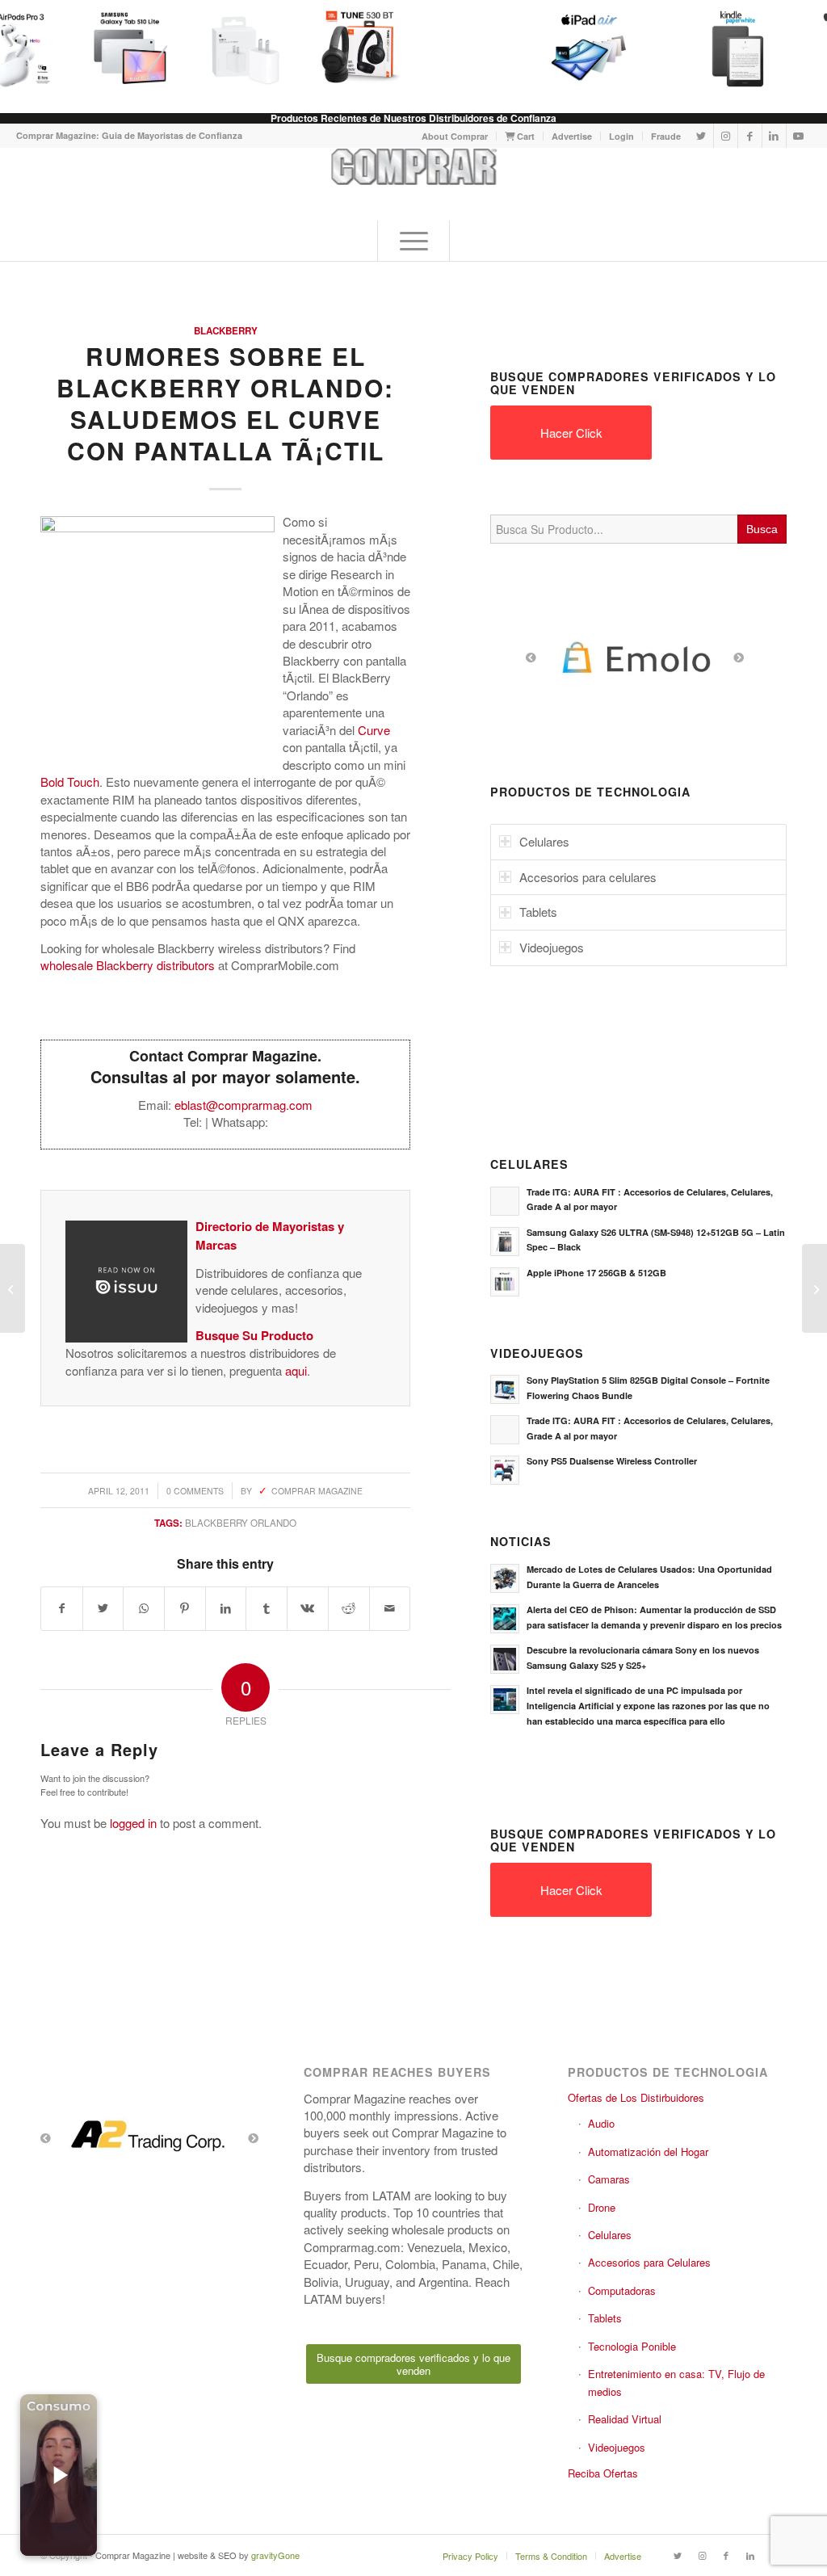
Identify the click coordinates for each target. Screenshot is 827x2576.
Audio (601, 2123)
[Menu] (413, 241)
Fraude (666, 136)
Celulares (610, 2235)
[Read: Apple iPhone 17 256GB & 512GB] (505, 1282)
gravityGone (275, 2555)
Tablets (605, 2318)
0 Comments (195, 1491)
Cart (525, 136)
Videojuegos (617, 2447)
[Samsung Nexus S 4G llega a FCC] (13, 1288)
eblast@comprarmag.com (243, 1105)
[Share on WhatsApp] (144, 1608)
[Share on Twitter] (103, 1608)
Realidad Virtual (625, 2419)
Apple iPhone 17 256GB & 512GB (596, 1273)
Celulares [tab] (544, 841)
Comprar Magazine (317, 1491)
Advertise (572, 136)
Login (621, 136)
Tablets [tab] (538, 912)
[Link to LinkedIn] (774, 136)
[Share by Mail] (390, 1608)
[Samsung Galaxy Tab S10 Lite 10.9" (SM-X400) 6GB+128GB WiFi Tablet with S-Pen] (124, 48)
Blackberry (226, 331)
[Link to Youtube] (799, 136)
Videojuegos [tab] (552, 947)
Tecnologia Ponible (632, 2346)
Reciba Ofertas (603, 2473)
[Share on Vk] (308, 1608)
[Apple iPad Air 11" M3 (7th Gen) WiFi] (582, 48)
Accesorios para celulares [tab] (588, 877)
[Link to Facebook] (750, 136)
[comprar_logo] (414, 184)
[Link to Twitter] (701, 136)
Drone (602, 2207)
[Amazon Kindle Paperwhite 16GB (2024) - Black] (731, 48)
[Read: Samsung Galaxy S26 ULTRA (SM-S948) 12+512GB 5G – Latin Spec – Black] (505, 1242)
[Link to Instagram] (726, 136)
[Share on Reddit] (349, 1608)
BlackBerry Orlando (241, 1523)
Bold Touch (70, 782)
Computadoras (622, 2290)
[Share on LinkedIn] (226, 1608)
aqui (296, 1370)
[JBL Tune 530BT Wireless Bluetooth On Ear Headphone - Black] (353, 48)
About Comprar (455, 136)
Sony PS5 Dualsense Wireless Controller (612, 1461)
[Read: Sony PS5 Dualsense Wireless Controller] (505, 1470)
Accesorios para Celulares (649, 2262)
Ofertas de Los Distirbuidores (636, 2097)
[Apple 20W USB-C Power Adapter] (238, 48)
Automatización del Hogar (648, 2152)
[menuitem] (455, 136)
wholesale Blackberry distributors (128, 965)
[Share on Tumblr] (267, 1608)
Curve (374, 730)
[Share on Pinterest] (185, 1608)
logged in (133, 1823)
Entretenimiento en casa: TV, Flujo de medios (676, 2382)
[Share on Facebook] (62, 1608)
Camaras (609, 2179)
